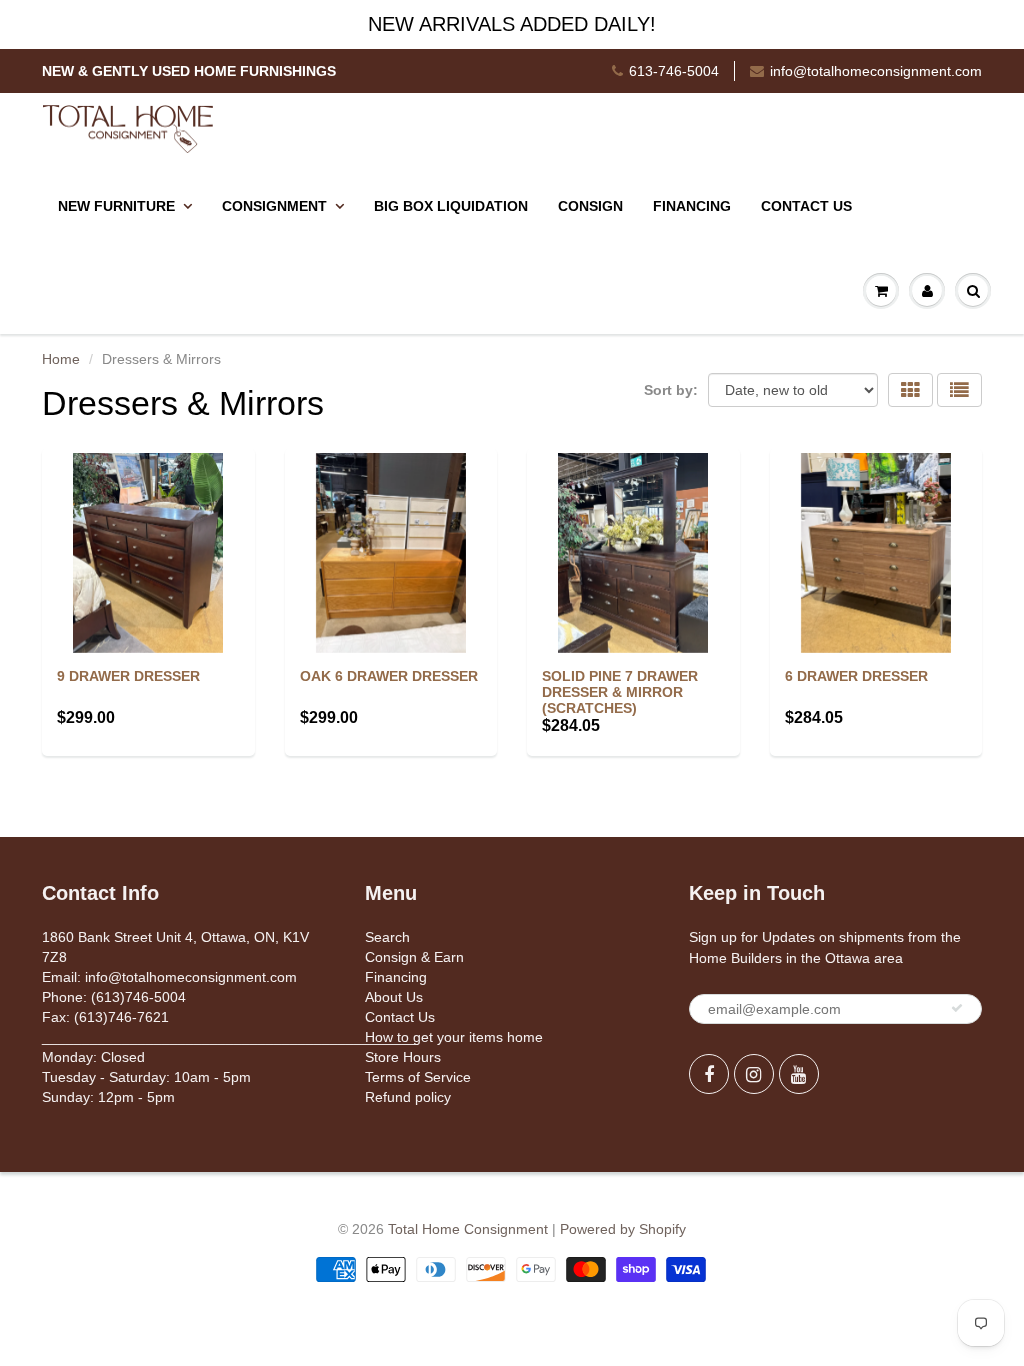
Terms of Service (418, 1077)
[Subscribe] (957, 1008)
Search (387, 937)
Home (61, 359)
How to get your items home (454, 1037)
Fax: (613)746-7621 (105, 1017)
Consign (590, 206)
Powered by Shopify (623, 1229)
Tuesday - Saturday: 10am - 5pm (146, 1077)
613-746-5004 (674, 71)
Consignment (274, 206)
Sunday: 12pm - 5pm (108, 1097)
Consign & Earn (414, 957)
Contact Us (806, 206)
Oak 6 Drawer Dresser (389, 676)
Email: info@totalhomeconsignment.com (169, 977)
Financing (692, 206)
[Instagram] (754, 1074)
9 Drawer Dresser (128, 676)
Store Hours (403, 1057)
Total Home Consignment (468, 1229)
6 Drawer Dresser (856, 676)
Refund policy (408, 1097)
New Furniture (116, 206)
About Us (394, 997)
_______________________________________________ (230, 1037)
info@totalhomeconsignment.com (876, 71)
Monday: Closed (93, 1057)
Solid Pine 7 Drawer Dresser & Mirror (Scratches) (620, 692)
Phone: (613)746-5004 (114, 997)
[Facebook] (709, 1074)
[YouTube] (799, 1074)
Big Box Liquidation (451, 206)
